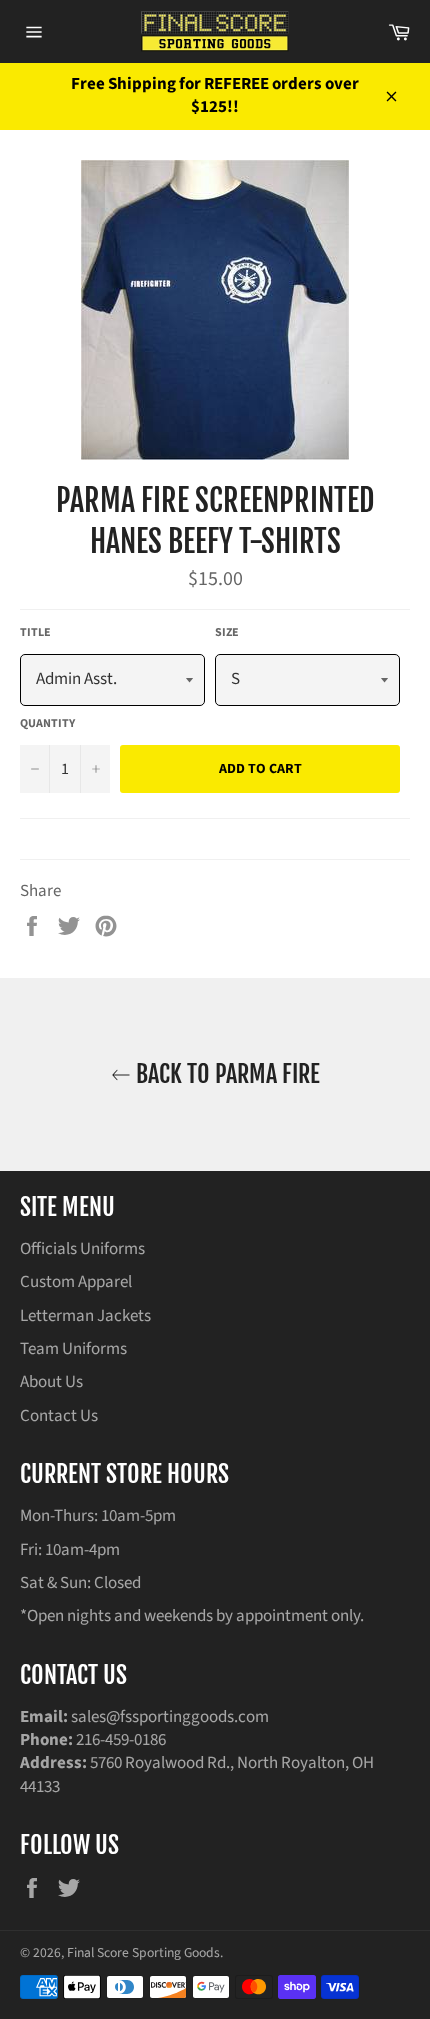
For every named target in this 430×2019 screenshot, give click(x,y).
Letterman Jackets (85, 1316)
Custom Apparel (76, 1282)
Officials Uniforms (82, 1249)
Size (227, 633)
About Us (51, 1382)
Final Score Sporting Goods (143, 1952)
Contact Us (59, 1416)
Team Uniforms (73, 1349)
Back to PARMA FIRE (225, 1074)
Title (35, 633)
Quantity (47, 724)
